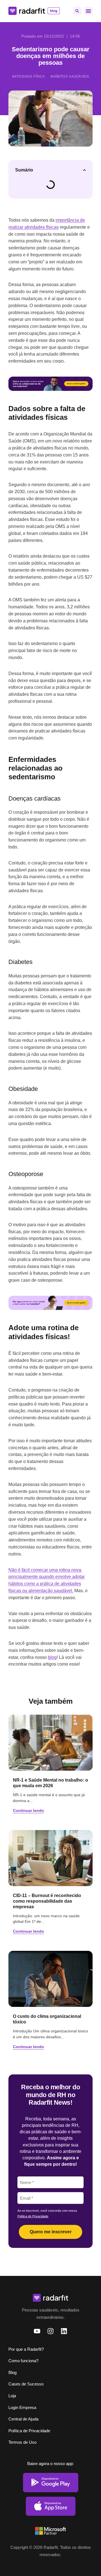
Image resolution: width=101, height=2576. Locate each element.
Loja (12, 2396)
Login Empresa (22, 2407)
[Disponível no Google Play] (51, 2483)
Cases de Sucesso (26, 2384)
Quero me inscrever (51, 2232)
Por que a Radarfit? (26, 2349)
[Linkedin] (64, 2331)
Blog (12, 2372)
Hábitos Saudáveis (71, 76)
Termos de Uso (22, 2442)
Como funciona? (23, 2361)
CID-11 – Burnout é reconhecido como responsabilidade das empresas (47, 1901)
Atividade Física (29, 76)
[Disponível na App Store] (51, 2506)
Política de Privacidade (33, 2216)
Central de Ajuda (23, 2419)
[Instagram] (50, 2331)
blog (52, 1657)
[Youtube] (37, 2331)
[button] (77, 11)
